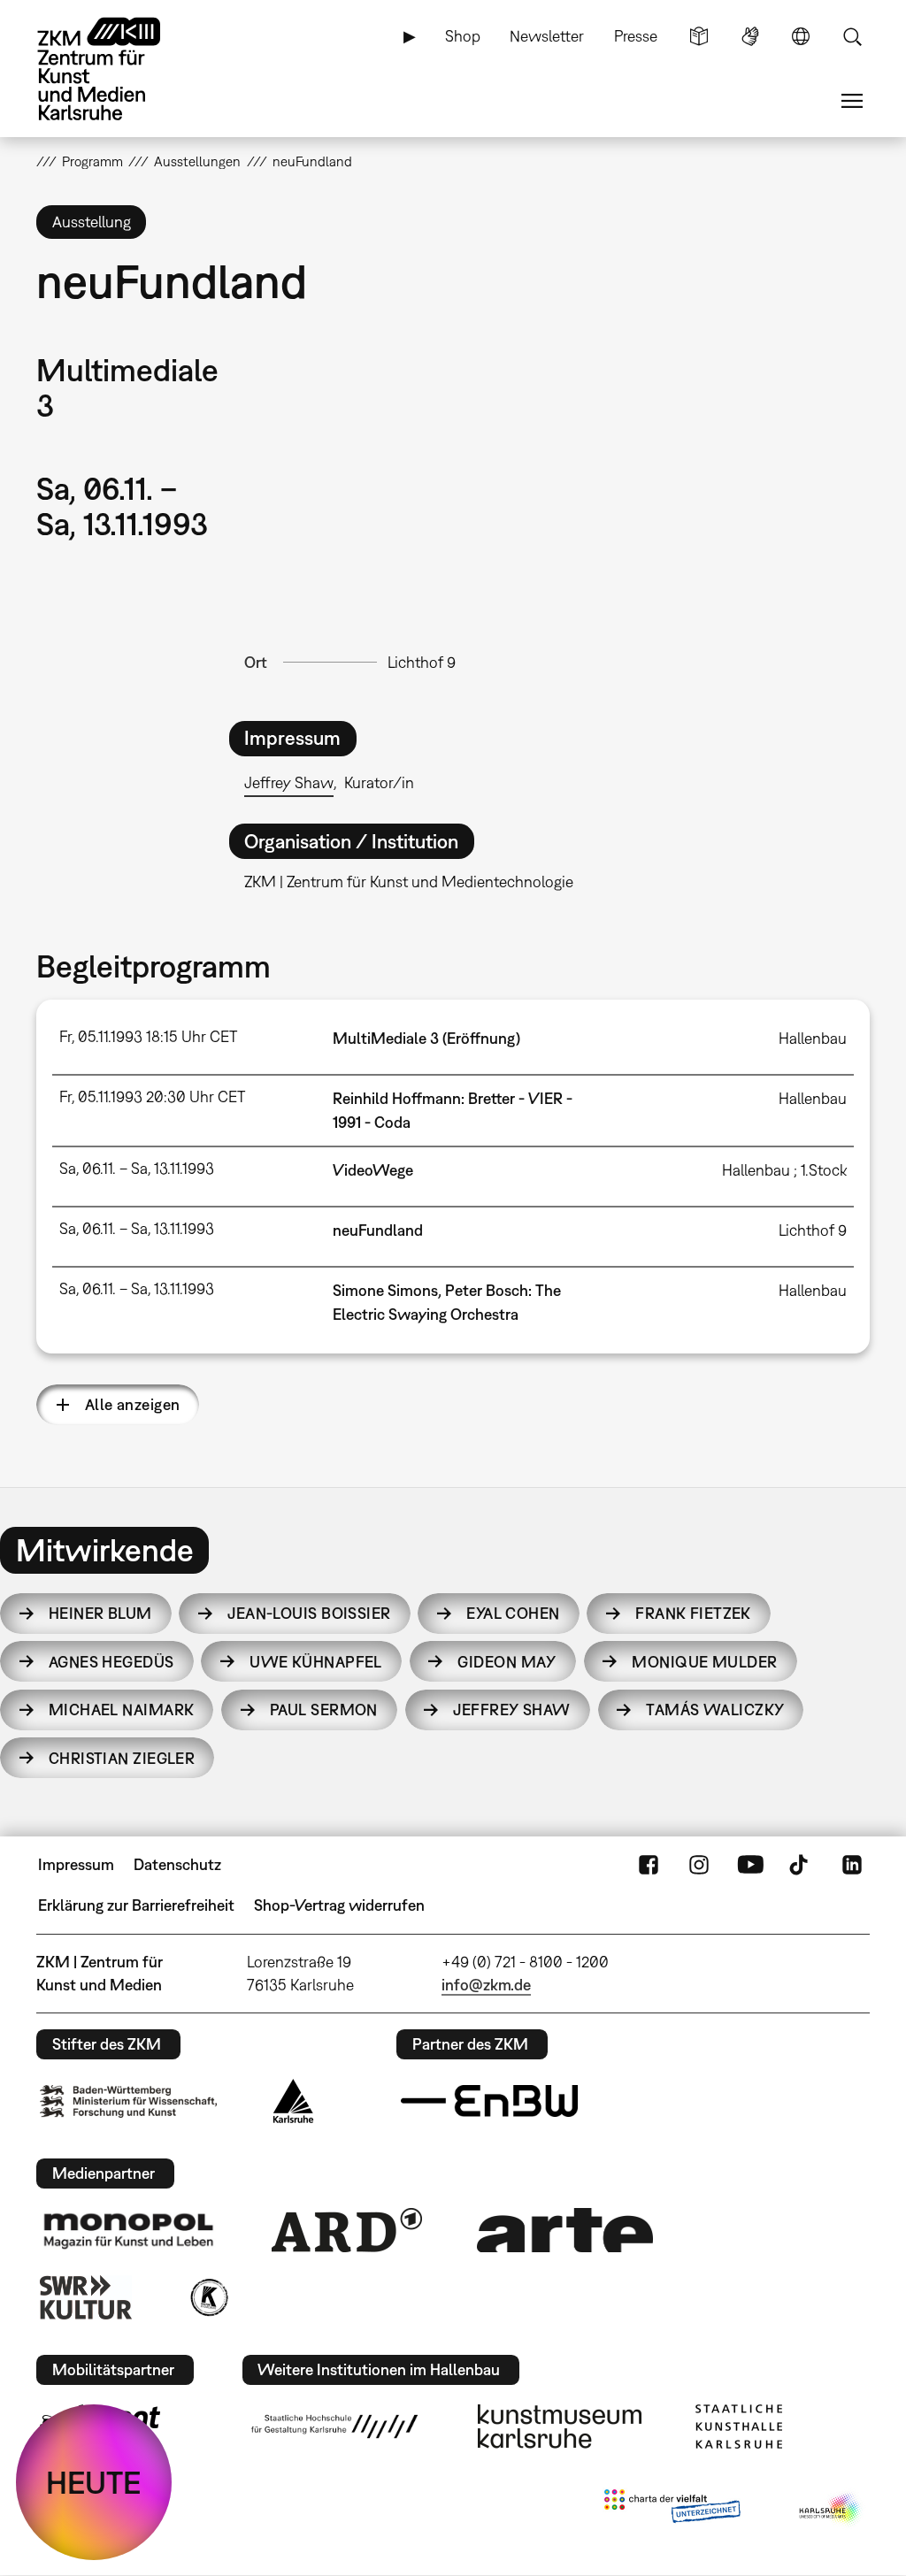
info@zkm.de (486, 1985)
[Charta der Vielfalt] (672, 2510)
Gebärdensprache (750, 36)
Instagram (699, 1865)
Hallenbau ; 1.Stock (784, 1170)
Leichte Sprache (699, 36)
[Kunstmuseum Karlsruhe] (560, 2426)
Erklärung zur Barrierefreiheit (136, 1905)
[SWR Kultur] (86, 2297)
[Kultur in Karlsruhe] (208, 2297)
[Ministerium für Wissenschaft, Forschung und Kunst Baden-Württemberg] (128, 2101)
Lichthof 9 (422, 662)
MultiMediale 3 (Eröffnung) (426, 1038)
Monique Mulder (704, 1662)
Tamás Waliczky (715, 1710)
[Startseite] (116, 69)
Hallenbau (813, 1038)
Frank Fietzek (693, 1613)
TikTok (801, 1865)
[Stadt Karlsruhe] (293, 2101)
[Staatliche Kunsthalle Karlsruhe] (739, 2426)
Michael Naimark (122, 1710)
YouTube (750, 1865)
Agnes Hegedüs (111, 1662)
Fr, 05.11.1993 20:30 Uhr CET (152, 1096)
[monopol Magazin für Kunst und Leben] (128, 2230)
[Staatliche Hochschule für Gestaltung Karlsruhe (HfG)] (334, 2426)
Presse (636, 36)
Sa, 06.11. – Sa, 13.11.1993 (137, 1168)
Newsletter (547, 36)
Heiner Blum (100, 1613)
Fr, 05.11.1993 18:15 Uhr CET (148, 1036)
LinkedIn (852, 1865)
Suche (852, 36)
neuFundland (378, 1230)
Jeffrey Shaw (289, 782)
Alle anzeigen (133, 1404)
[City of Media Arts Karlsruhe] (831, 2510)
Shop (463, 36)
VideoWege (373, 1170)
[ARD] (347, 2230)
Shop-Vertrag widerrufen (339, 1905)
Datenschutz (177, 1864)
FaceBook (649, 1865)
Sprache (801, 36)
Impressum (76, 1864)
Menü (852, 101)
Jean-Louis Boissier (309, 1613)
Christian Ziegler (122, 1758)
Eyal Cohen (513, 1613)
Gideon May (507, 1662)
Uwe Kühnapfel (316, 1662)
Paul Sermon (324, 1710)
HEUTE (94, 2482)
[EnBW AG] (489, 2101)
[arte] (565, 2230)
